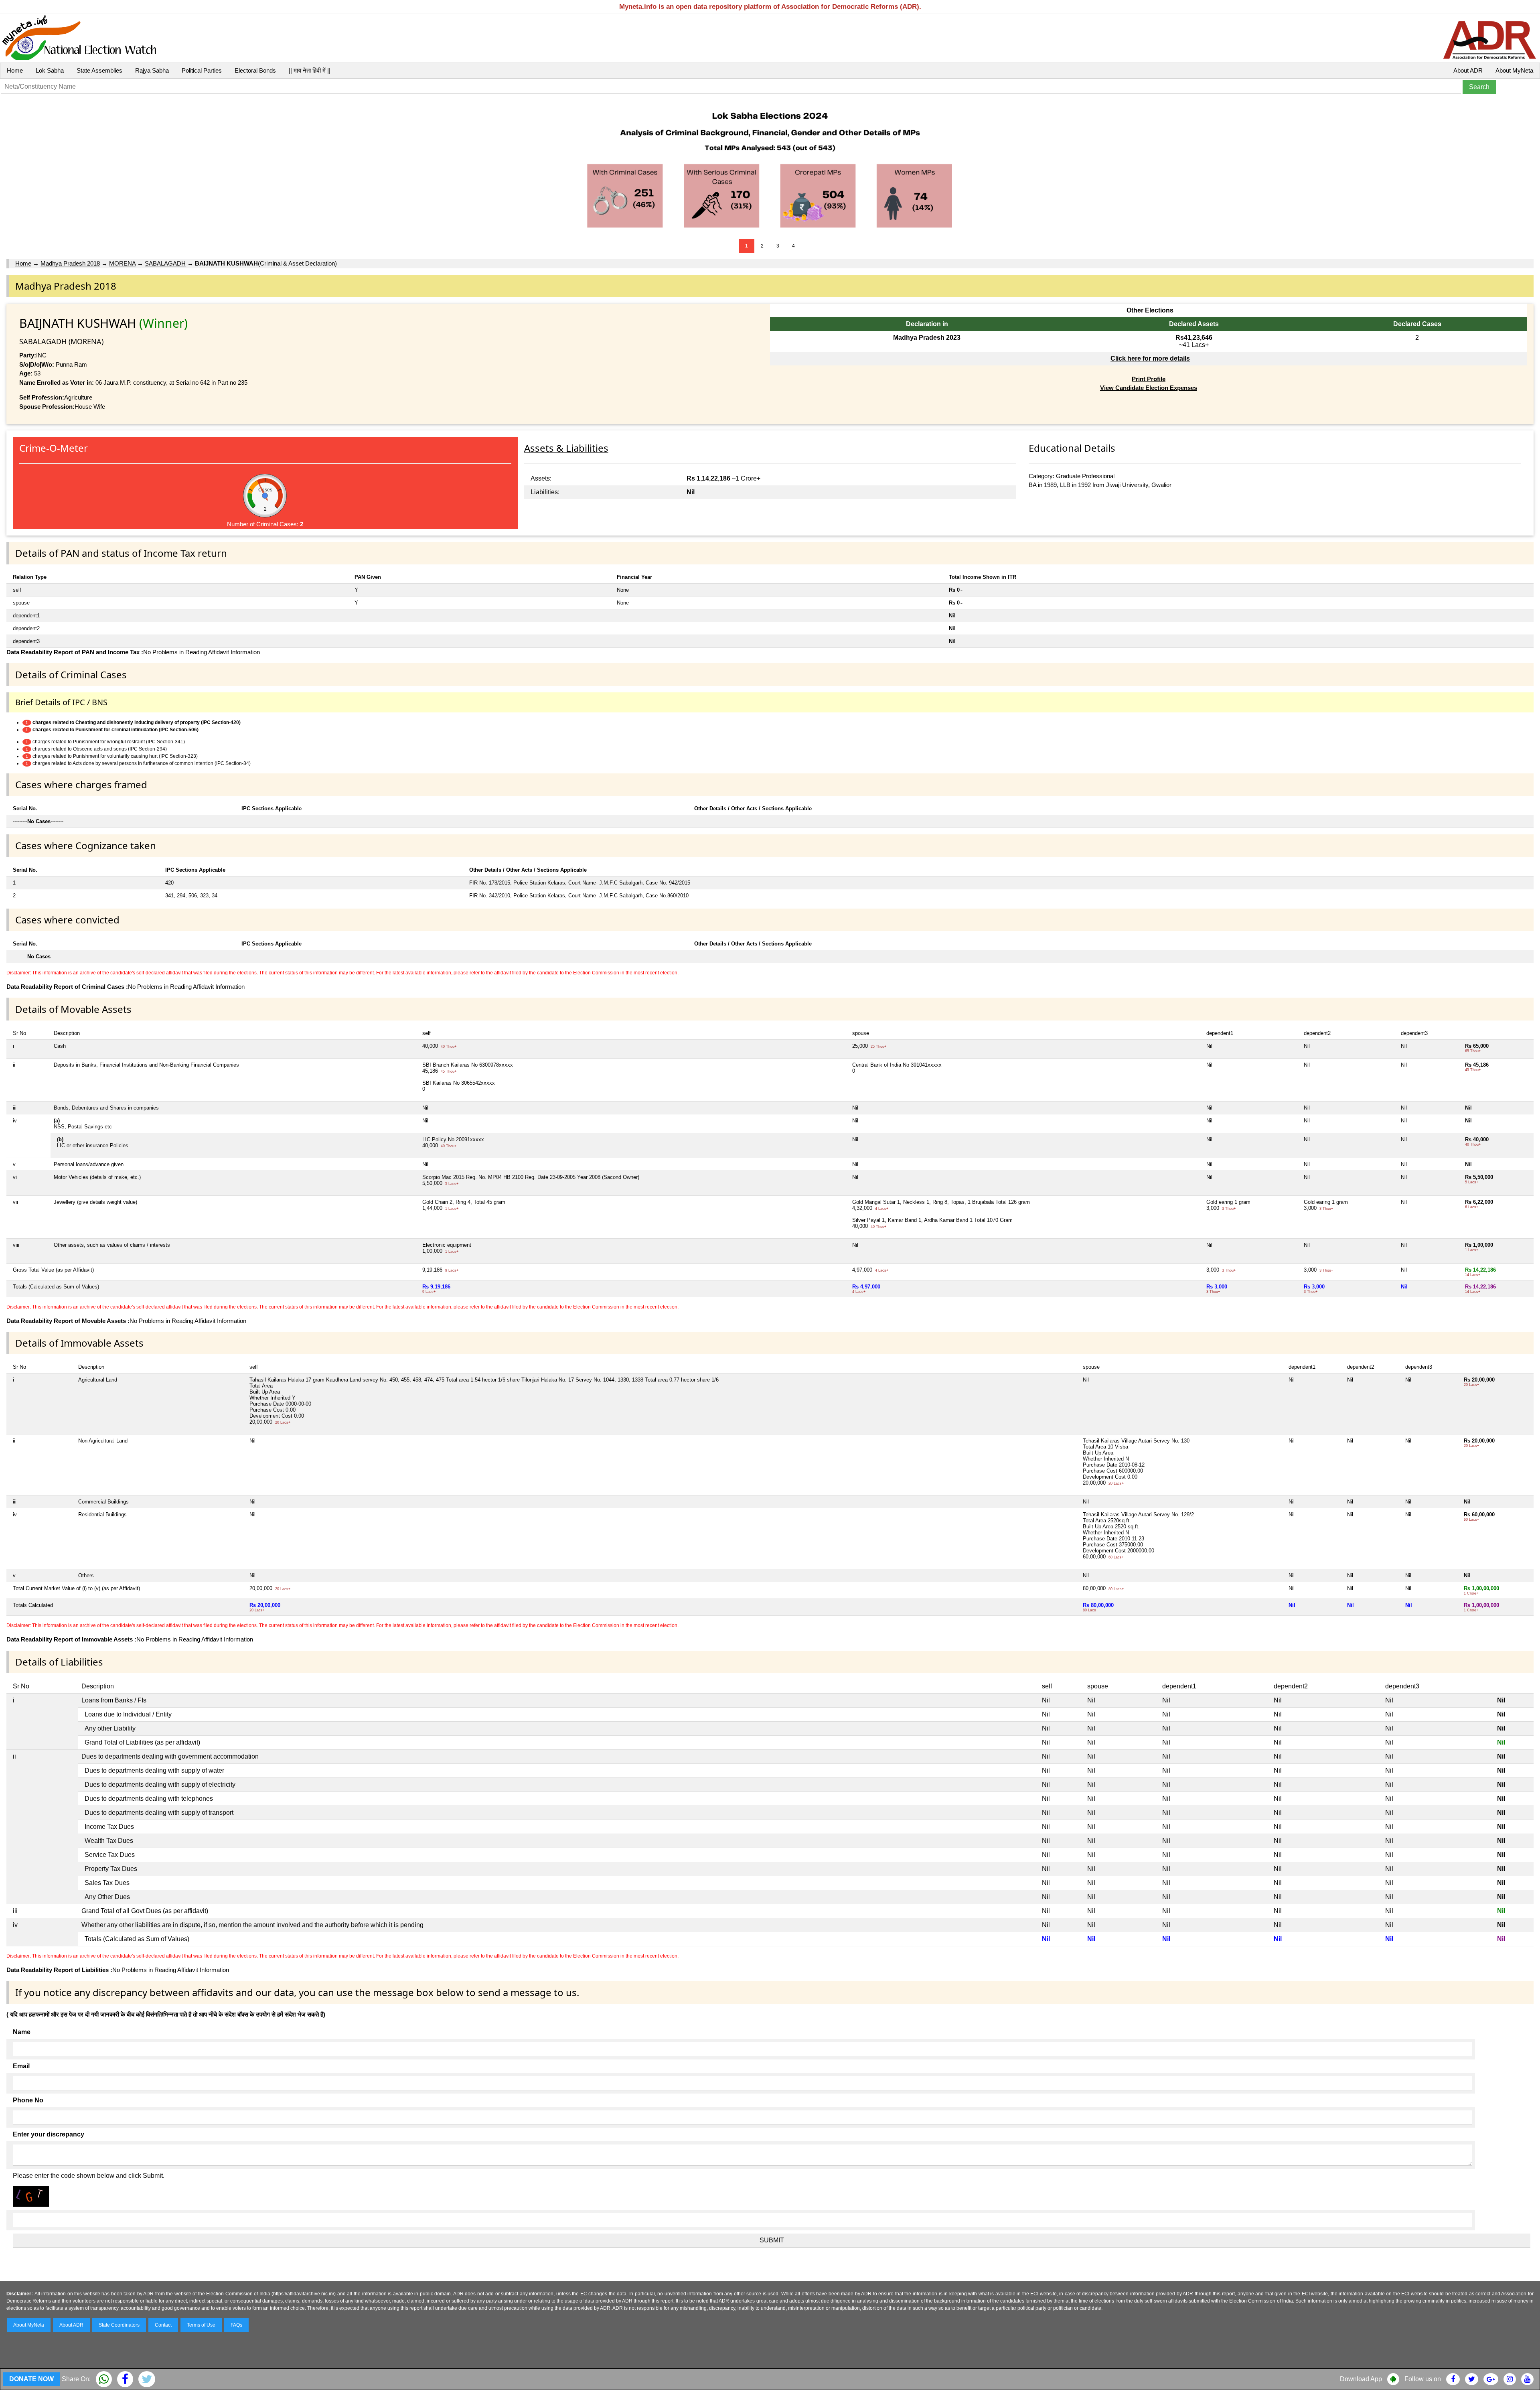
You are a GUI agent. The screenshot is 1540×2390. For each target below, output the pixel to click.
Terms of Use (201, 2325)
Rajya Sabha (152, 70)
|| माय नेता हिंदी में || (310, 70)
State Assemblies (99, 70)
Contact (163, 2325)
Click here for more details (1150, 358)
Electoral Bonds (255, 70)
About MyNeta (1514, 70)
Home (15, 70)
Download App (1361, 2379)
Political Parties (202, 70)
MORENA (122, 263)
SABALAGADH (165, 263)
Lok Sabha (50, 70)
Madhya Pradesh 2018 (70, 263)
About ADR (1468, 70)
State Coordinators (119, 2325)
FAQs (236, 2325)
